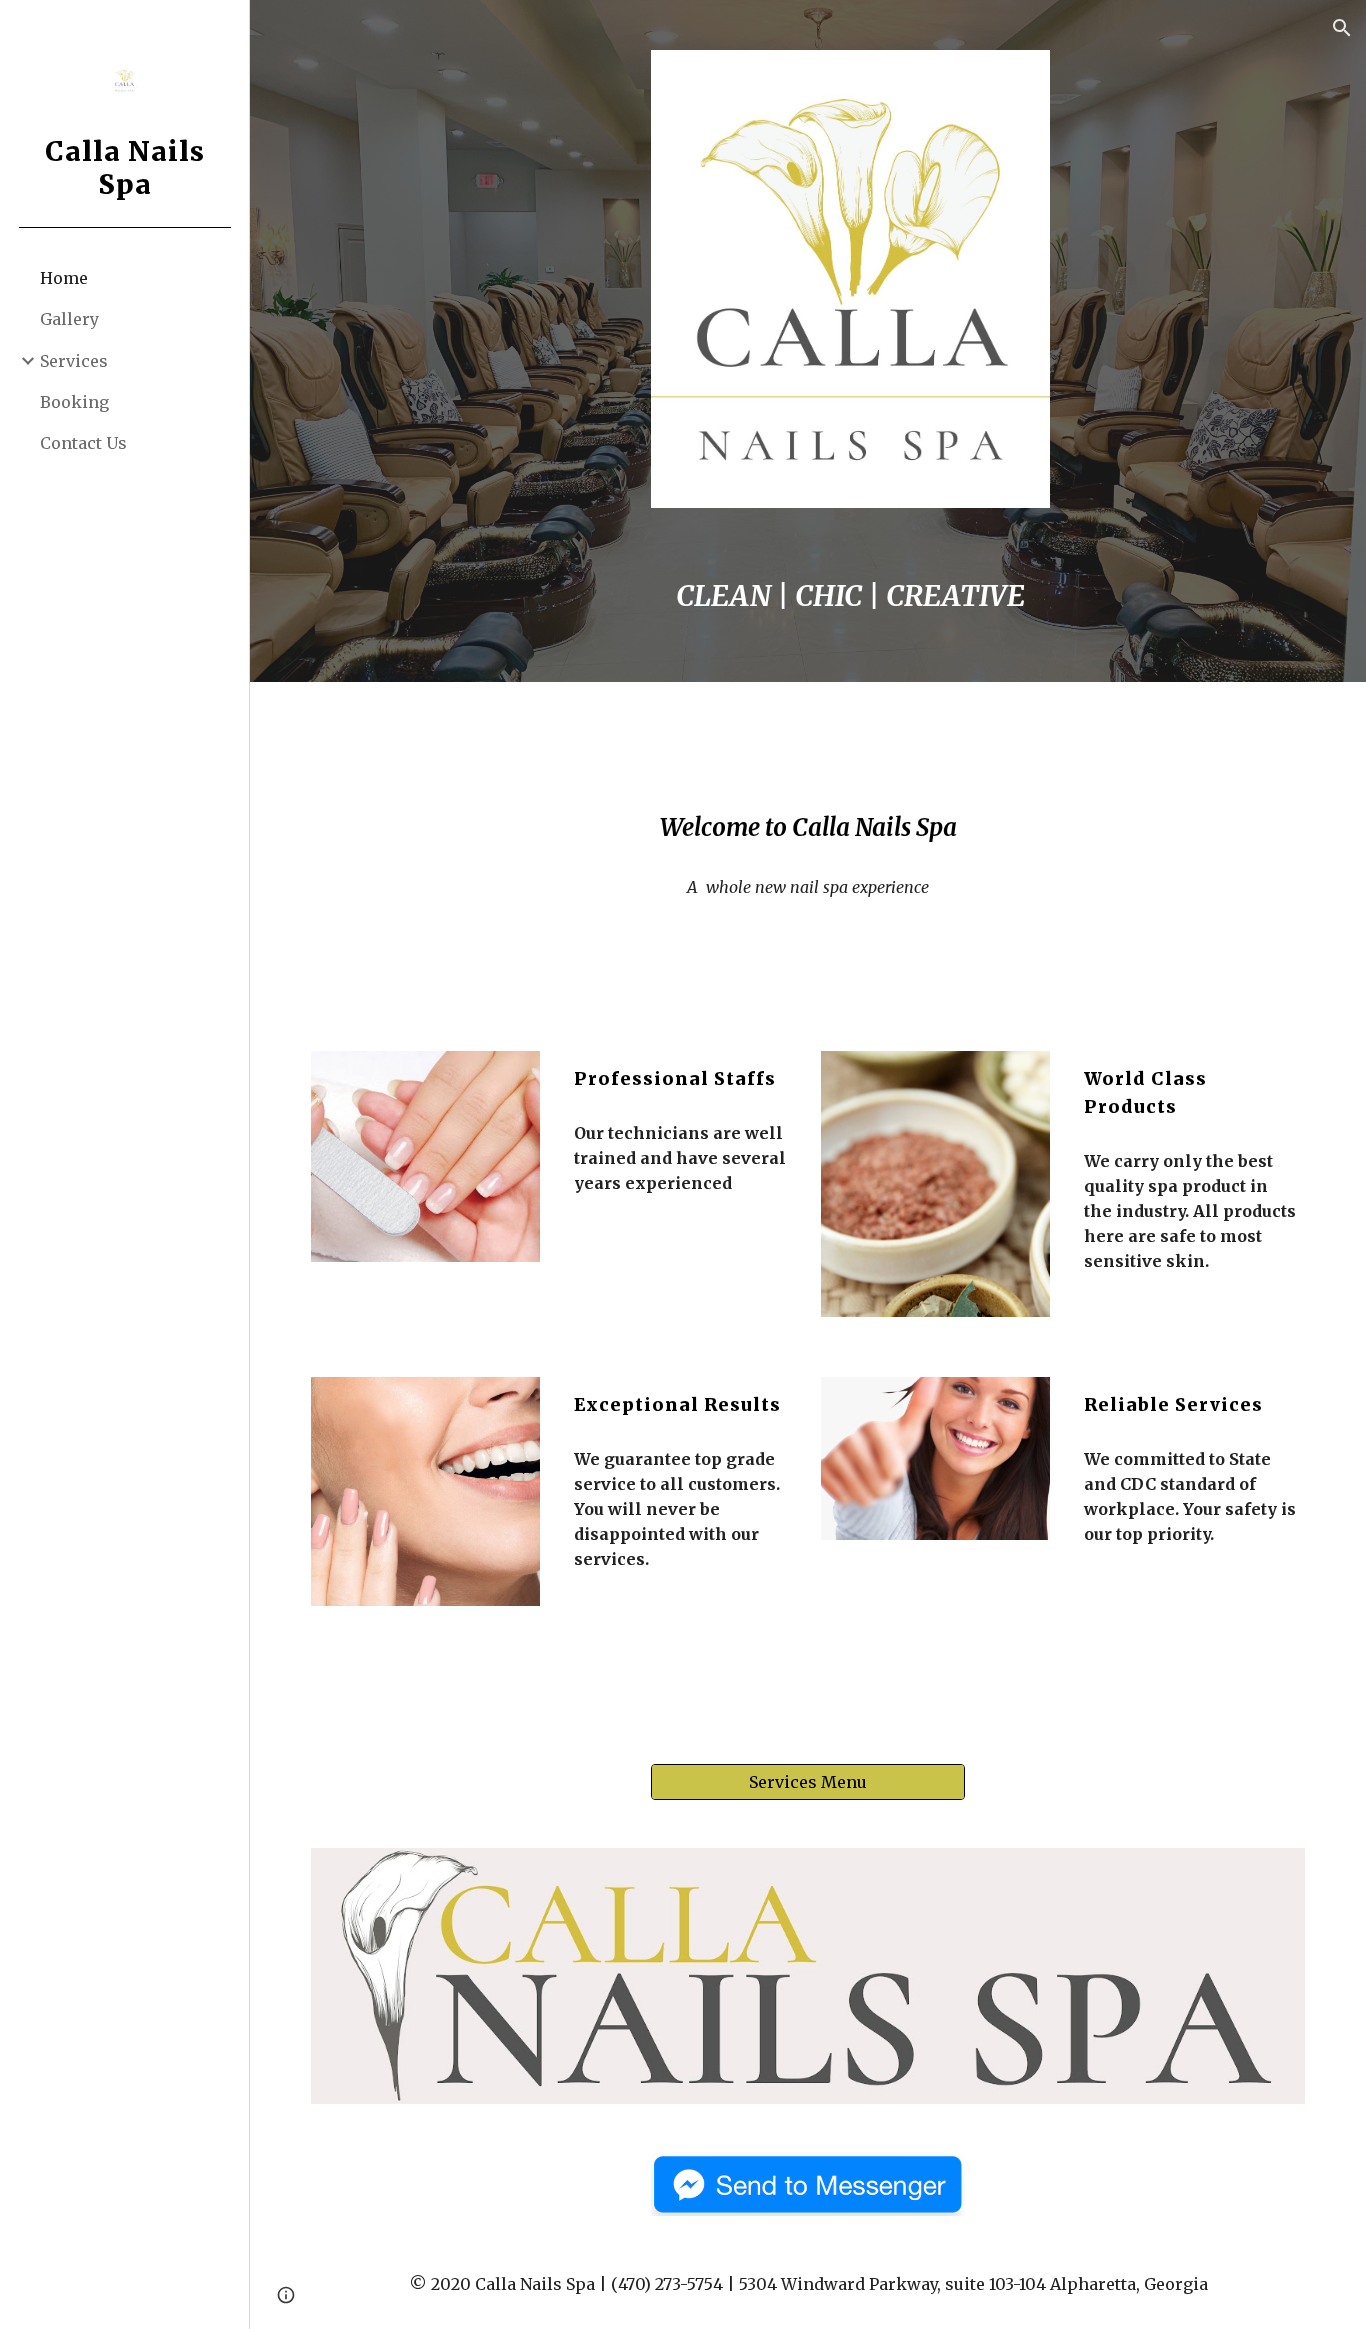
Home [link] (64, 278)
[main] (851, 597)
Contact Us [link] (83, 443)
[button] (1342, 28)
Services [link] (74, 361)
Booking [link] (74, 402)
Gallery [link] (69, 319)
